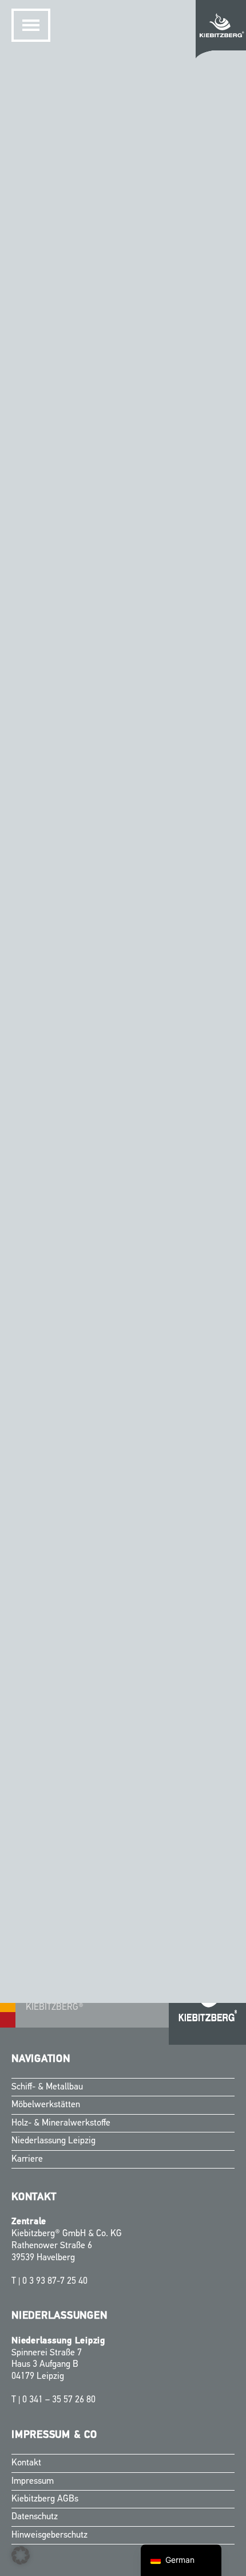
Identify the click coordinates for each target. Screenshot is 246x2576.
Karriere (27, 2159)
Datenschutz (35, 2517)
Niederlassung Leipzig (53, 2141)
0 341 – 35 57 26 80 (59, 2400)
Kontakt (26, 2463)
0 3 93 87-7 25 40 (55, 2281)
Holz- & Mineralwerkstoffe (61, 2123)
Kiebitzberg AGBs (45, 2499)
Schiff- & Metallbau (47, 2087)
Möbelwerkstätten (46, 2105)
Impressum (33, 2481)
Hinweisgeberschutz (49, 2535)
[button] (21, 2555)
